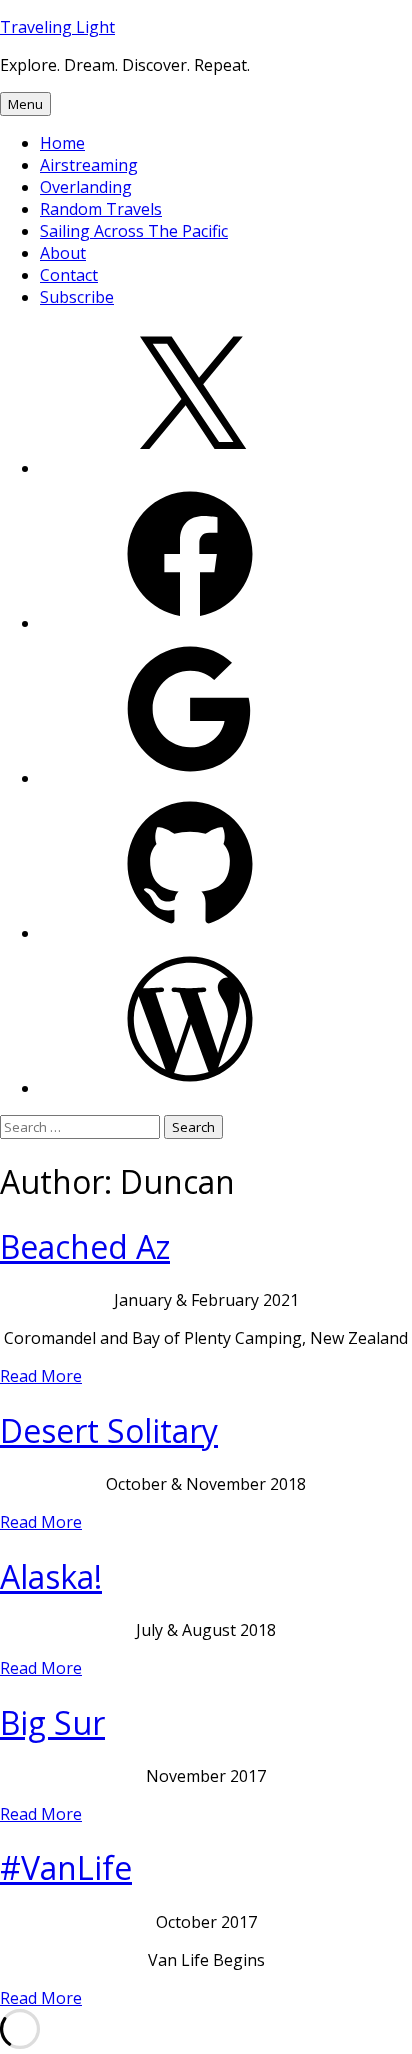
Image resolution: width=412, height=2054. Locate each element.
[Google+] (190, 778)
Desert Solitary (109, 1430)
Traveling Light (57, 27)
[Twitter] (190, 468)
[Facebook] (190, 623)
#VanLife (66, 1867)
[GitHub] (190, 933)
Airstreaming (89, 165)
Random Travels (101, 209)
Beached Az (85, 1246)
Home (62, 143)
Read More (41, 1376)
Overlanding (86, 187)
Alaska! (51, 1576)
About (63, 253)
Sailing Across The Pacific (134, 231)
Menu (25, 104)
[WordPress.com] (190, 1088)
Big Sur (52, 1722)
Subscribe (77, 297)
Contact (69, 275)
